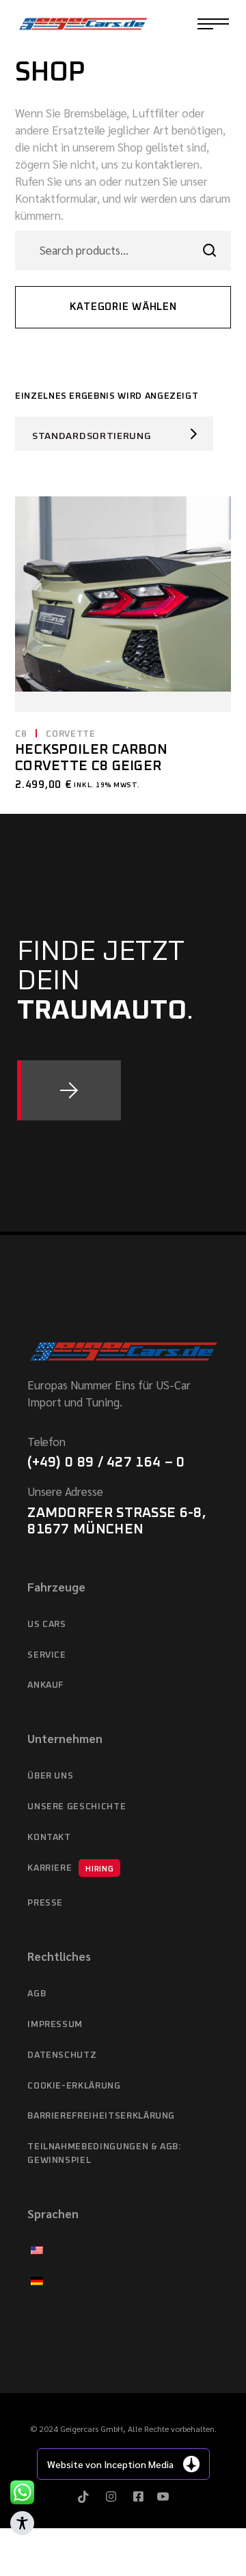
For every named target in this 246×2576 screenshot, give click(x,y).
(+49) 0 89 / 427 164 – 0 (106, 1462)
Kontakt (49, 1838)
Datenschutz (62, 2055)
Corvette (70, 734)
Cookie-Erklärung (74, 2086)
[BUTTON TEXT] (69, 1090)
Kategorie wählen (123, 307)
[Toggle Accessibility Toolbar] (22, 2523)
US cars (47, 1625)
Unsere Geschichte (77, 1807)
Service (47, 1655)
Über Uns (50, 1776)
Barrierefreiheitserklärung (101, 2116)
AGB (37, 1994)
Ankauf (45, 1685)
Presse (45, 1903)
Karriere (70, 1868)
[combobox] (114, 434)
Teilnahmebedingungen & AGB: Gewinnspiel (104, 2154)
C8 (21, 734)
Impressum (55, 2025)
